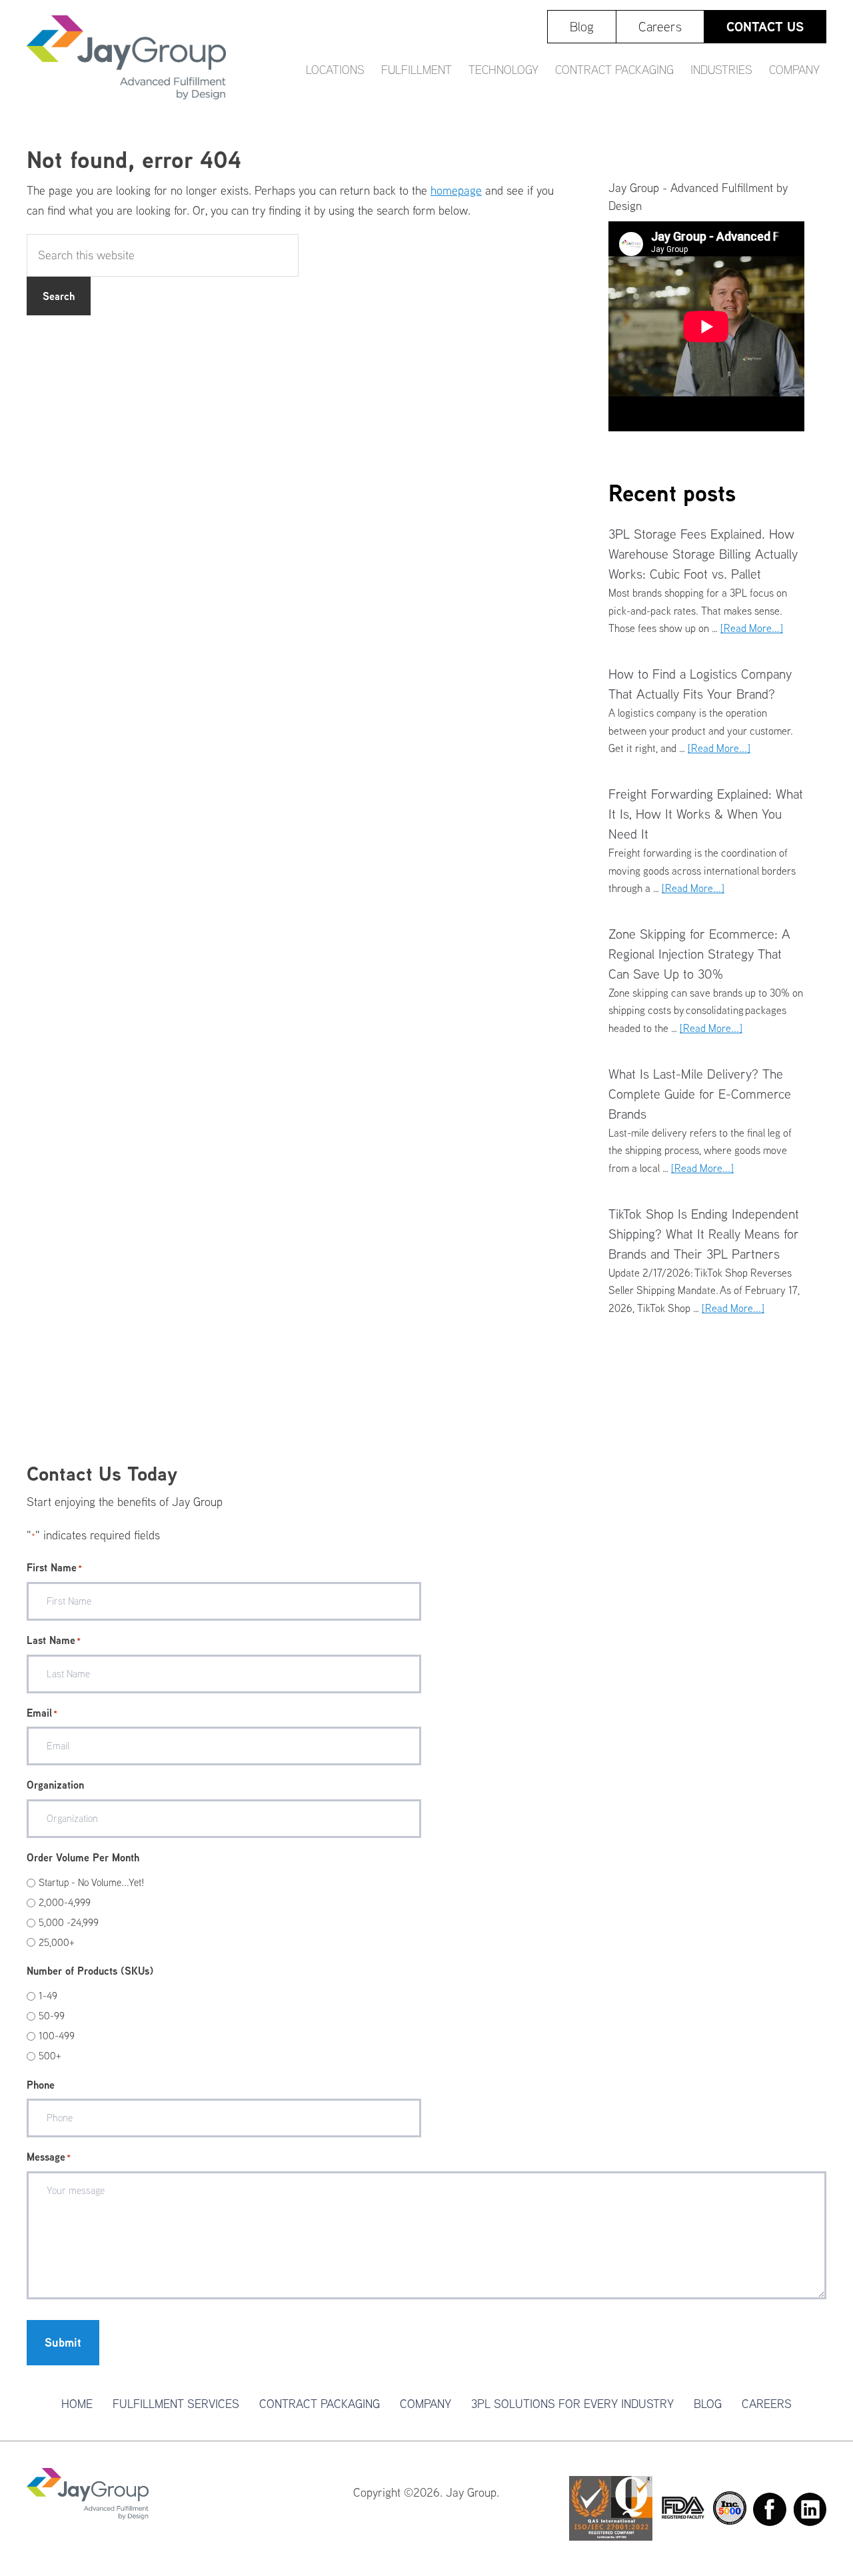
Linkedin (810, 2509)
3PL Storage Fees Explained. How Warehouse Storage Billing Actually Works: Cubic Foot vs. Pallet (703, 554)
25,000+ (57, 1942)
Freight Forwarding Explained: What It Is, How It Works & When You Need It (706, 814)
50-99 (52, 2016)
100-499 (57, 2036)
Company (426, 2404)
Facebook (770, 2509)
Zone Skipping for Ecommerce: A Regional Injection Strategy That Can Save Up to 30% (699, 954)
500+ (50, 2056)
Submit (63, 2342)
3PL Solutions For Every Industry (572, 2404)
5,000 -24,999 (69, 1922)
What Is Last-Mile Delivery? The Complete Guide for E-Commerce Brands (700, 1094)
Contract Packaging (320, 2404)
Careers (767, 2404)
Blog (708, 2404)
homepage (456, 190)
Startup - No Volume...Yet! (91, 1882)
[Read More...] (752, 628)
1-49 (48, 1996)
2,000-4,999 (65, 1902)
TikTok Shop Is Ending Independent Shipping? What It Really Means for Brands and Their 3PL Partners (704, 1234)
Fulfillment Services (176, 2404)
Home (77, 2404)
